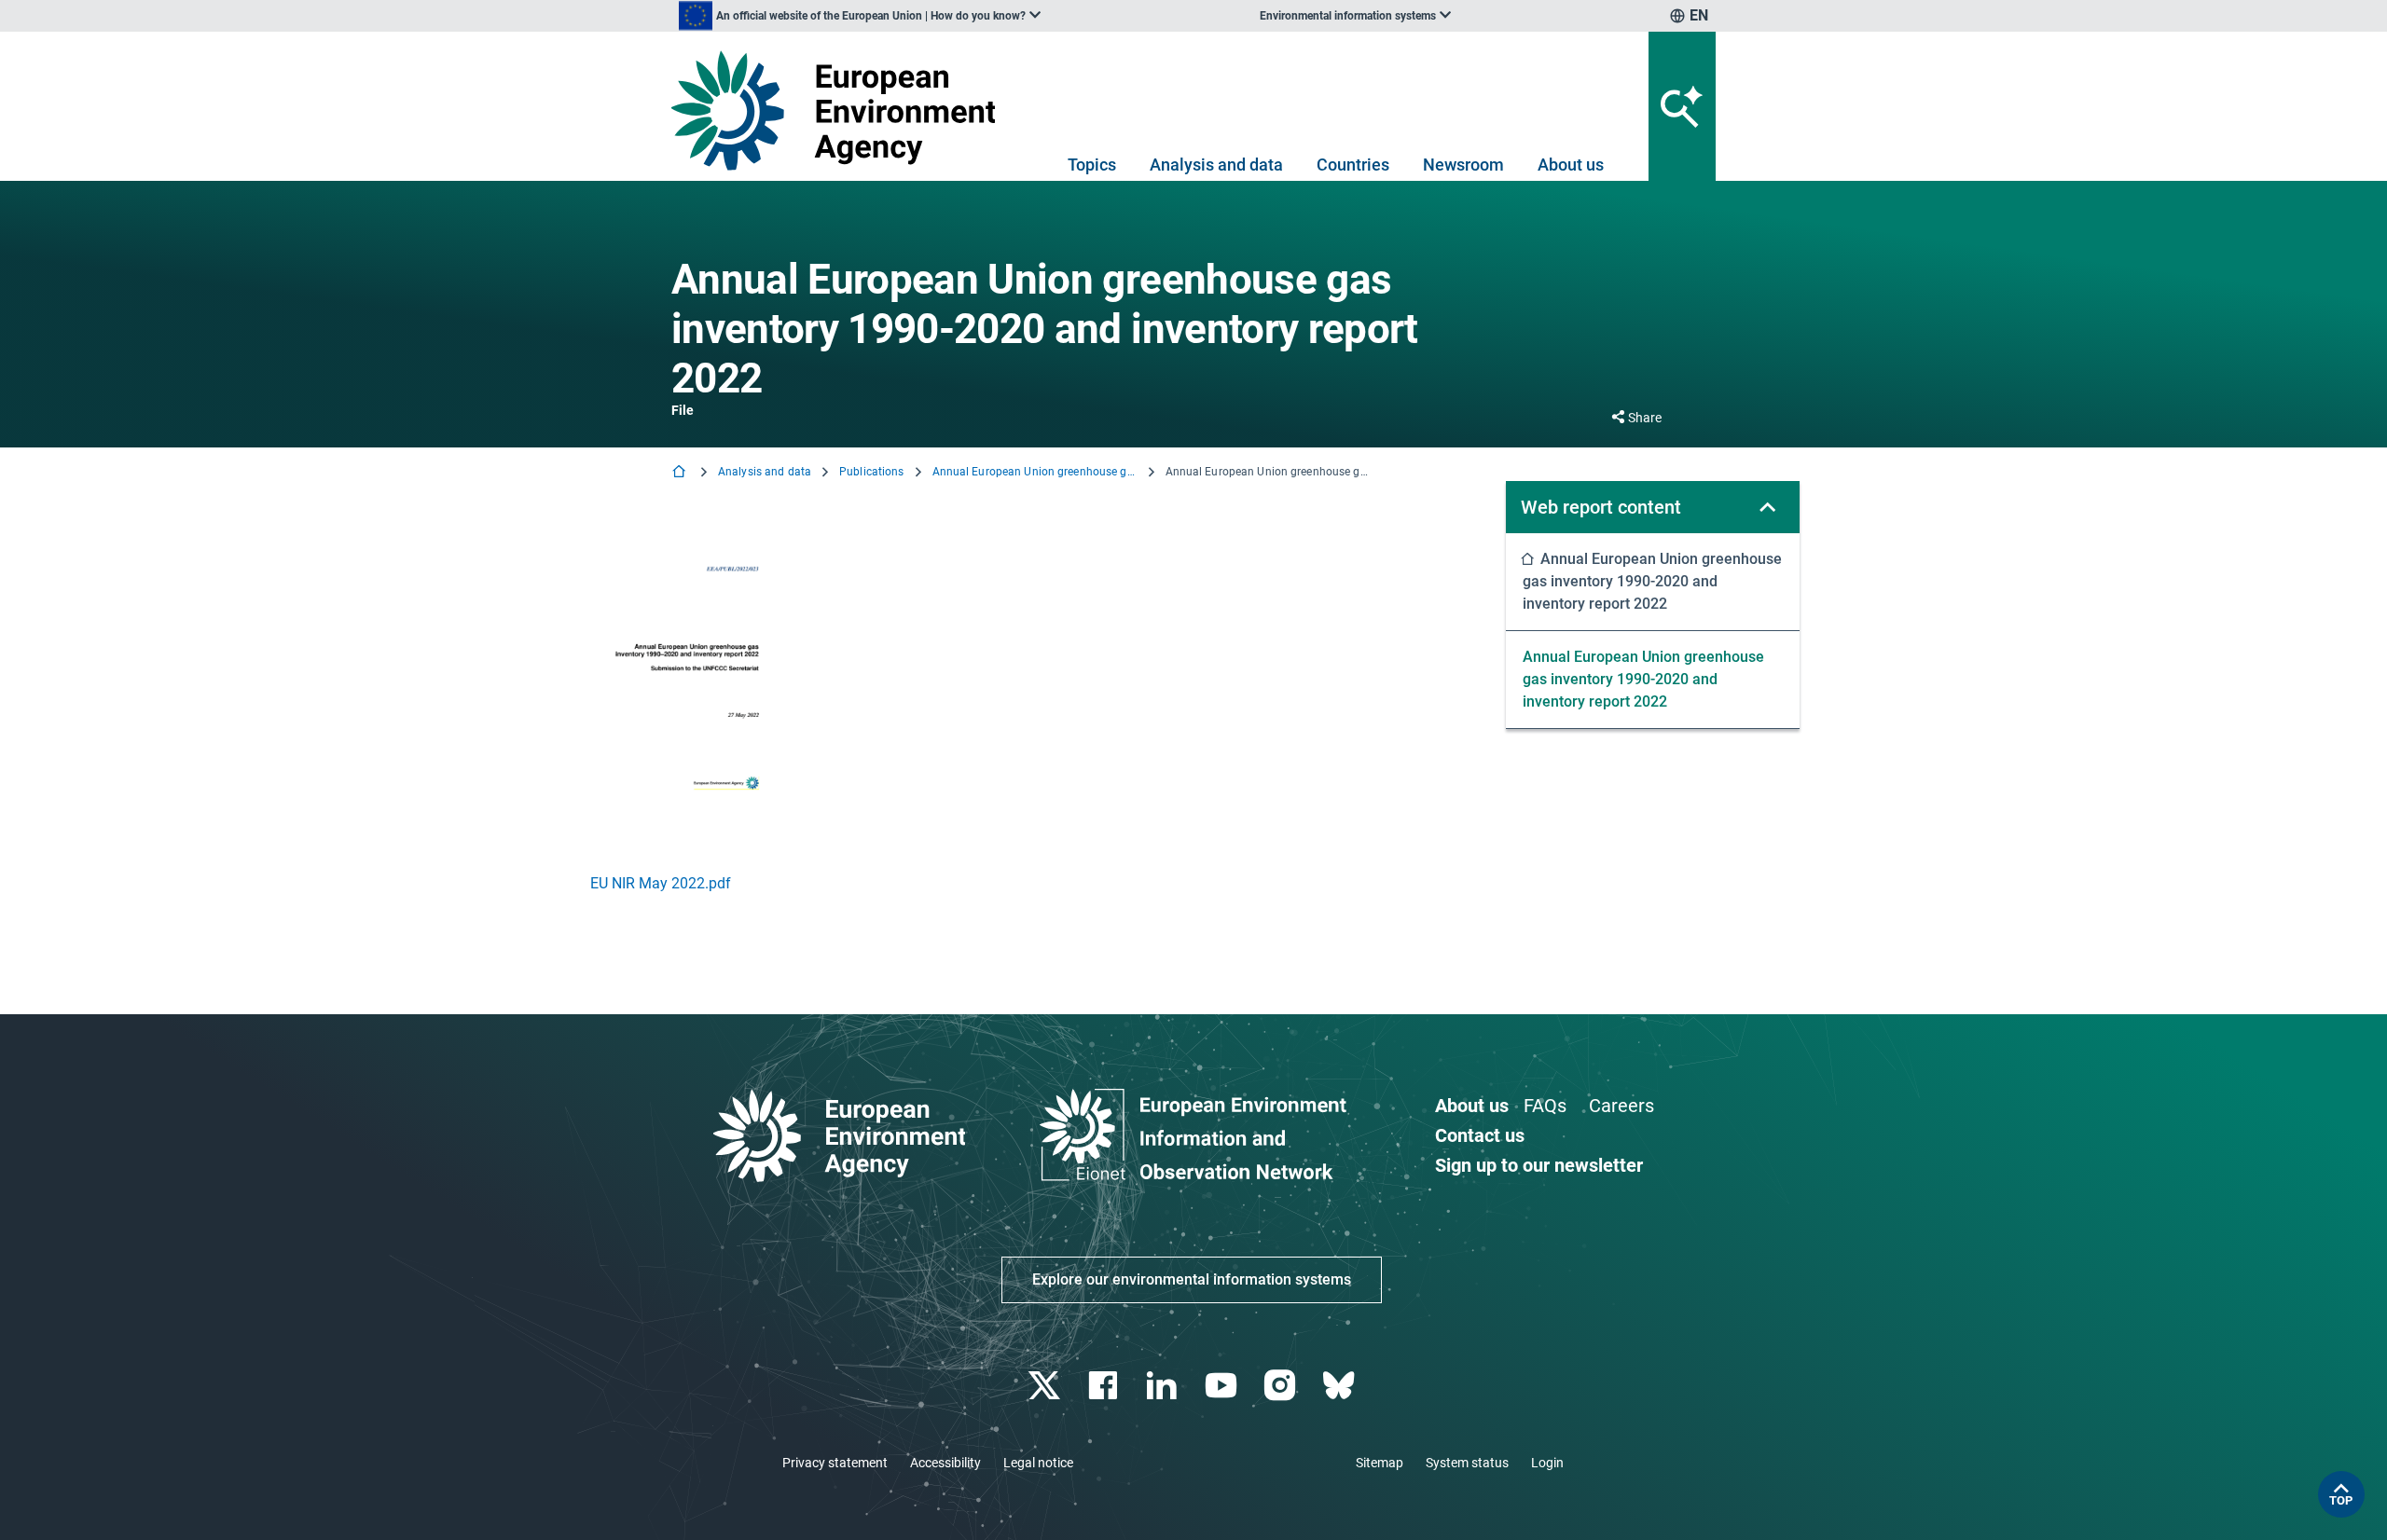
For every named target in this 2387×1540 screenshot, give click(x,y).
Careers (1621, 1106)
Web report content (1601, 507)
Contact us (1480, 1135)
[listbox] (860, 16)
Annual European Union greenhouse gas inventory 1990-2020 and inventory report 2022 (1035, 472)
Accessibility (945, 1463)
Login (1547, 1463)
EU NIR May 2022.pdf (661, 883)
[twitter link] (1046, 1386)
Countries (1353, 165)
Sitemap (1380, 1463)
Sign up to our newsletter (1539, 1165)
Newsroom (1463, 165)
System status (1467, 1463)
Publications (871, 472)
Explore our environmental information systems (1192, 1279)
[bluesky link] (1340, 1386)
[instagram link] (1282, 1386)
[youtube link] (1223, 1386)
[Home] (681, 473)
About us (1571, 165)
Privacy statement (835, 1463)
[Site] (841, 110)
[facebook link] (1105, 1386)
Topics (1092, 165)
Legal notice (1038, 1463)
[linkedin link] (1164, 1386)
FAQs (1545, 1106)
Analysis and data (1216, 165)
